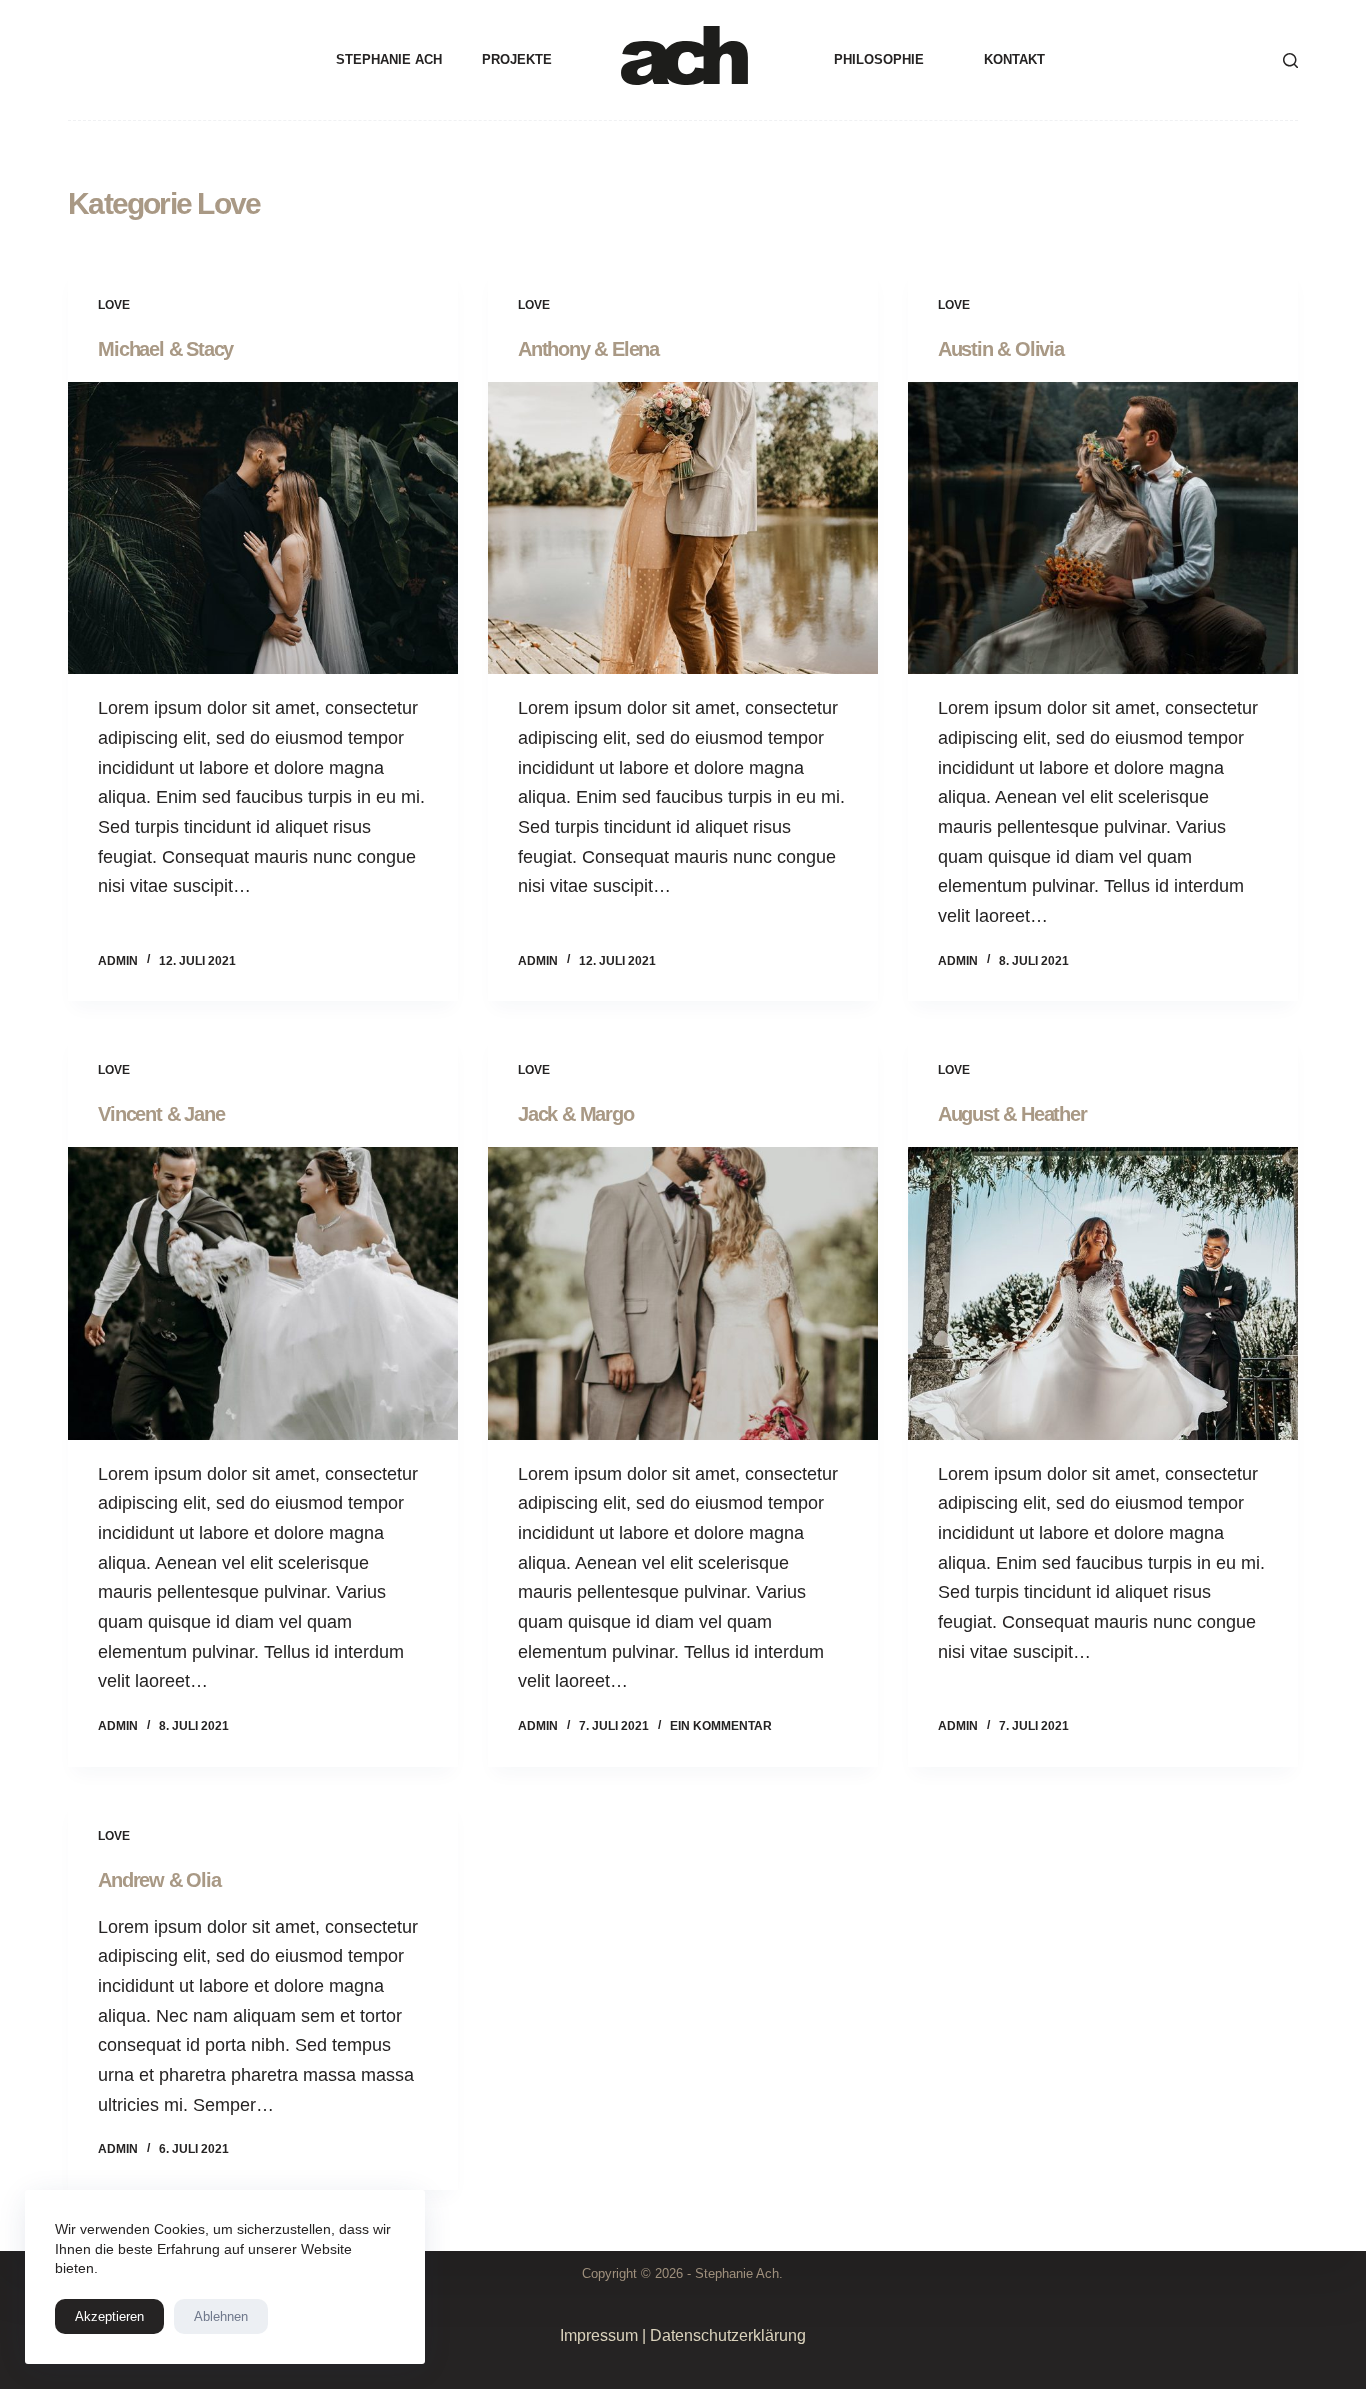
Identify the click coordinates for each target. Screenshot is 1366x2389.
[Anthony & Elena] (683, 528)
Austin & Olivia (1001, 349)
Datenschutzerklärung (728, 2335)
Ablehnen (221, 2316)
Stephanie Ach (389, 59)
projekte (517, 59)
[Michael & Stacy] (263, 528)
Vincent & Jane (161, 1114)
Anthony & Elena (588, 349)
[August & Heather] (1103, 1293)
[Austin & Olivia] (1103, 528)
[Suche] (1290, 60)
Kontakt (1014, 59)
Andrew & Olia (159, 1880)
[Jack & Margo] (683, 1293)
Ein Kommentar (721, 1726)
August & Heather (1012, 1114)
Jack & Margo (576, 1114)
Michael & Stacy (165, 349)
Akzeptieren (109, 2316)
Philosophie (879, 59)
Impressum (599, 2335)
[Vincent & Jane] (263, 1293)
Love (114, 305)
